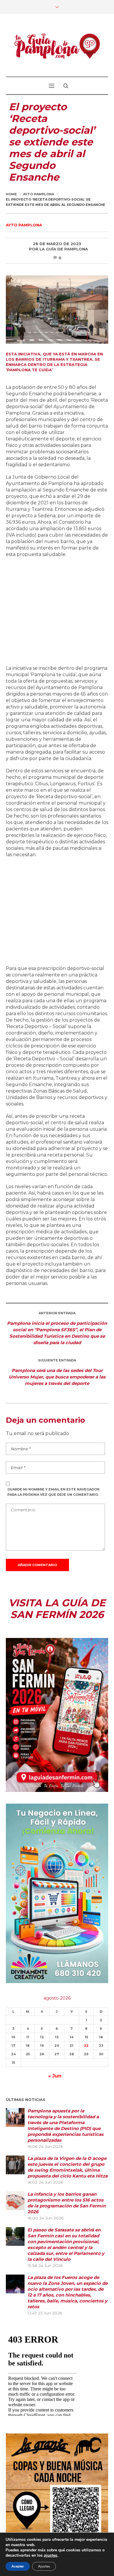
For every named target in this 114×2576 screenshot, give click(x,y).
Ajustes (44, 2566)
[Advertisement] (57, 612)
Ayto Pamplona (39, 194)
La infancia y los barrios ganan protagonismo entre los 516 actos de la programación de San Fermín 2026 (66, 2203)
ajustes (51, 2555)
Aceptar (18, 2566)
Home (11, 194)
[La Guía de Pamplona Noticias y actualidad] (57, 46)
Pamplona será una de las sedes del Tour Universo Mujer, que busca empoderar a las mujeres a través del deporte (57, 1377)
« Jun (55, 2076)
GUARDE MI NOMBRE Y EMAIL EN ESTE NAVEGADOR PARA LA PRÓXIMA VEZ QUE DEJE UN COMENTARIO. (53, 1492)
